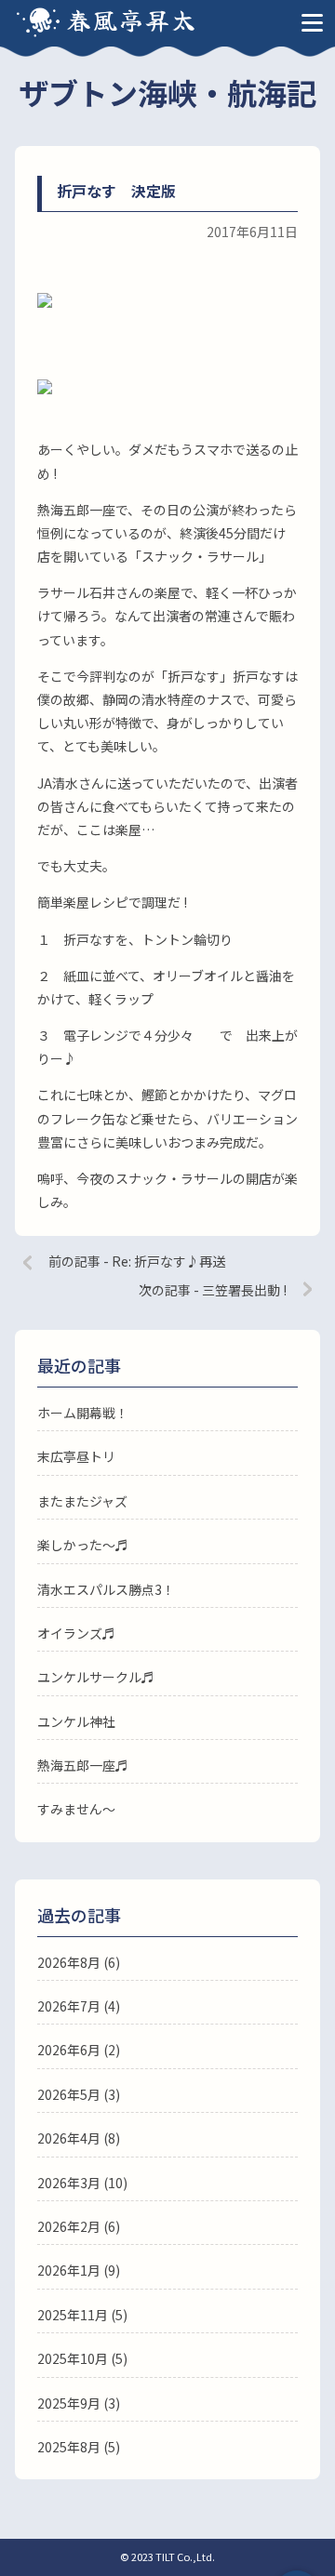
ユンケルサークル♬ (96, 1677)
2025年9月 (69, 2403)
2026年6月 (69, 2050)
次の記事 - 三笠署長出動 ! (213, 1290)
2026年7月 (69, 2006)
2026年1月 (69, 2270)
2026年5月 (69, 2094)
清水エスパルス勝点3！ (106, 1589)
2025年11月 (73, 2315)
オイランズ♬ (76, 1633)
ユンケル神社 (76, 1721)
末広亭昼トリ (76, 1456)
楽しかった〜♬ (83, 1545)
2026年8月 (69, 1962)
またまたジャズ (82, 1501)
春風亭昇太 (132, 19)
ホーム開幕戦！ (83, 1413)
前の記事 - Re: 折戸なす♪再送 (137, 1261)
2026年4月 (69, 2138)
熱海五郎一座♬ (83, 1765)
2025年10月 (73, 2358)
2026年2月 (69, 2226)
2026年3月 (69, 2183)
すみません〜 (76, 1809)
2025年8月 (69, 2447)
